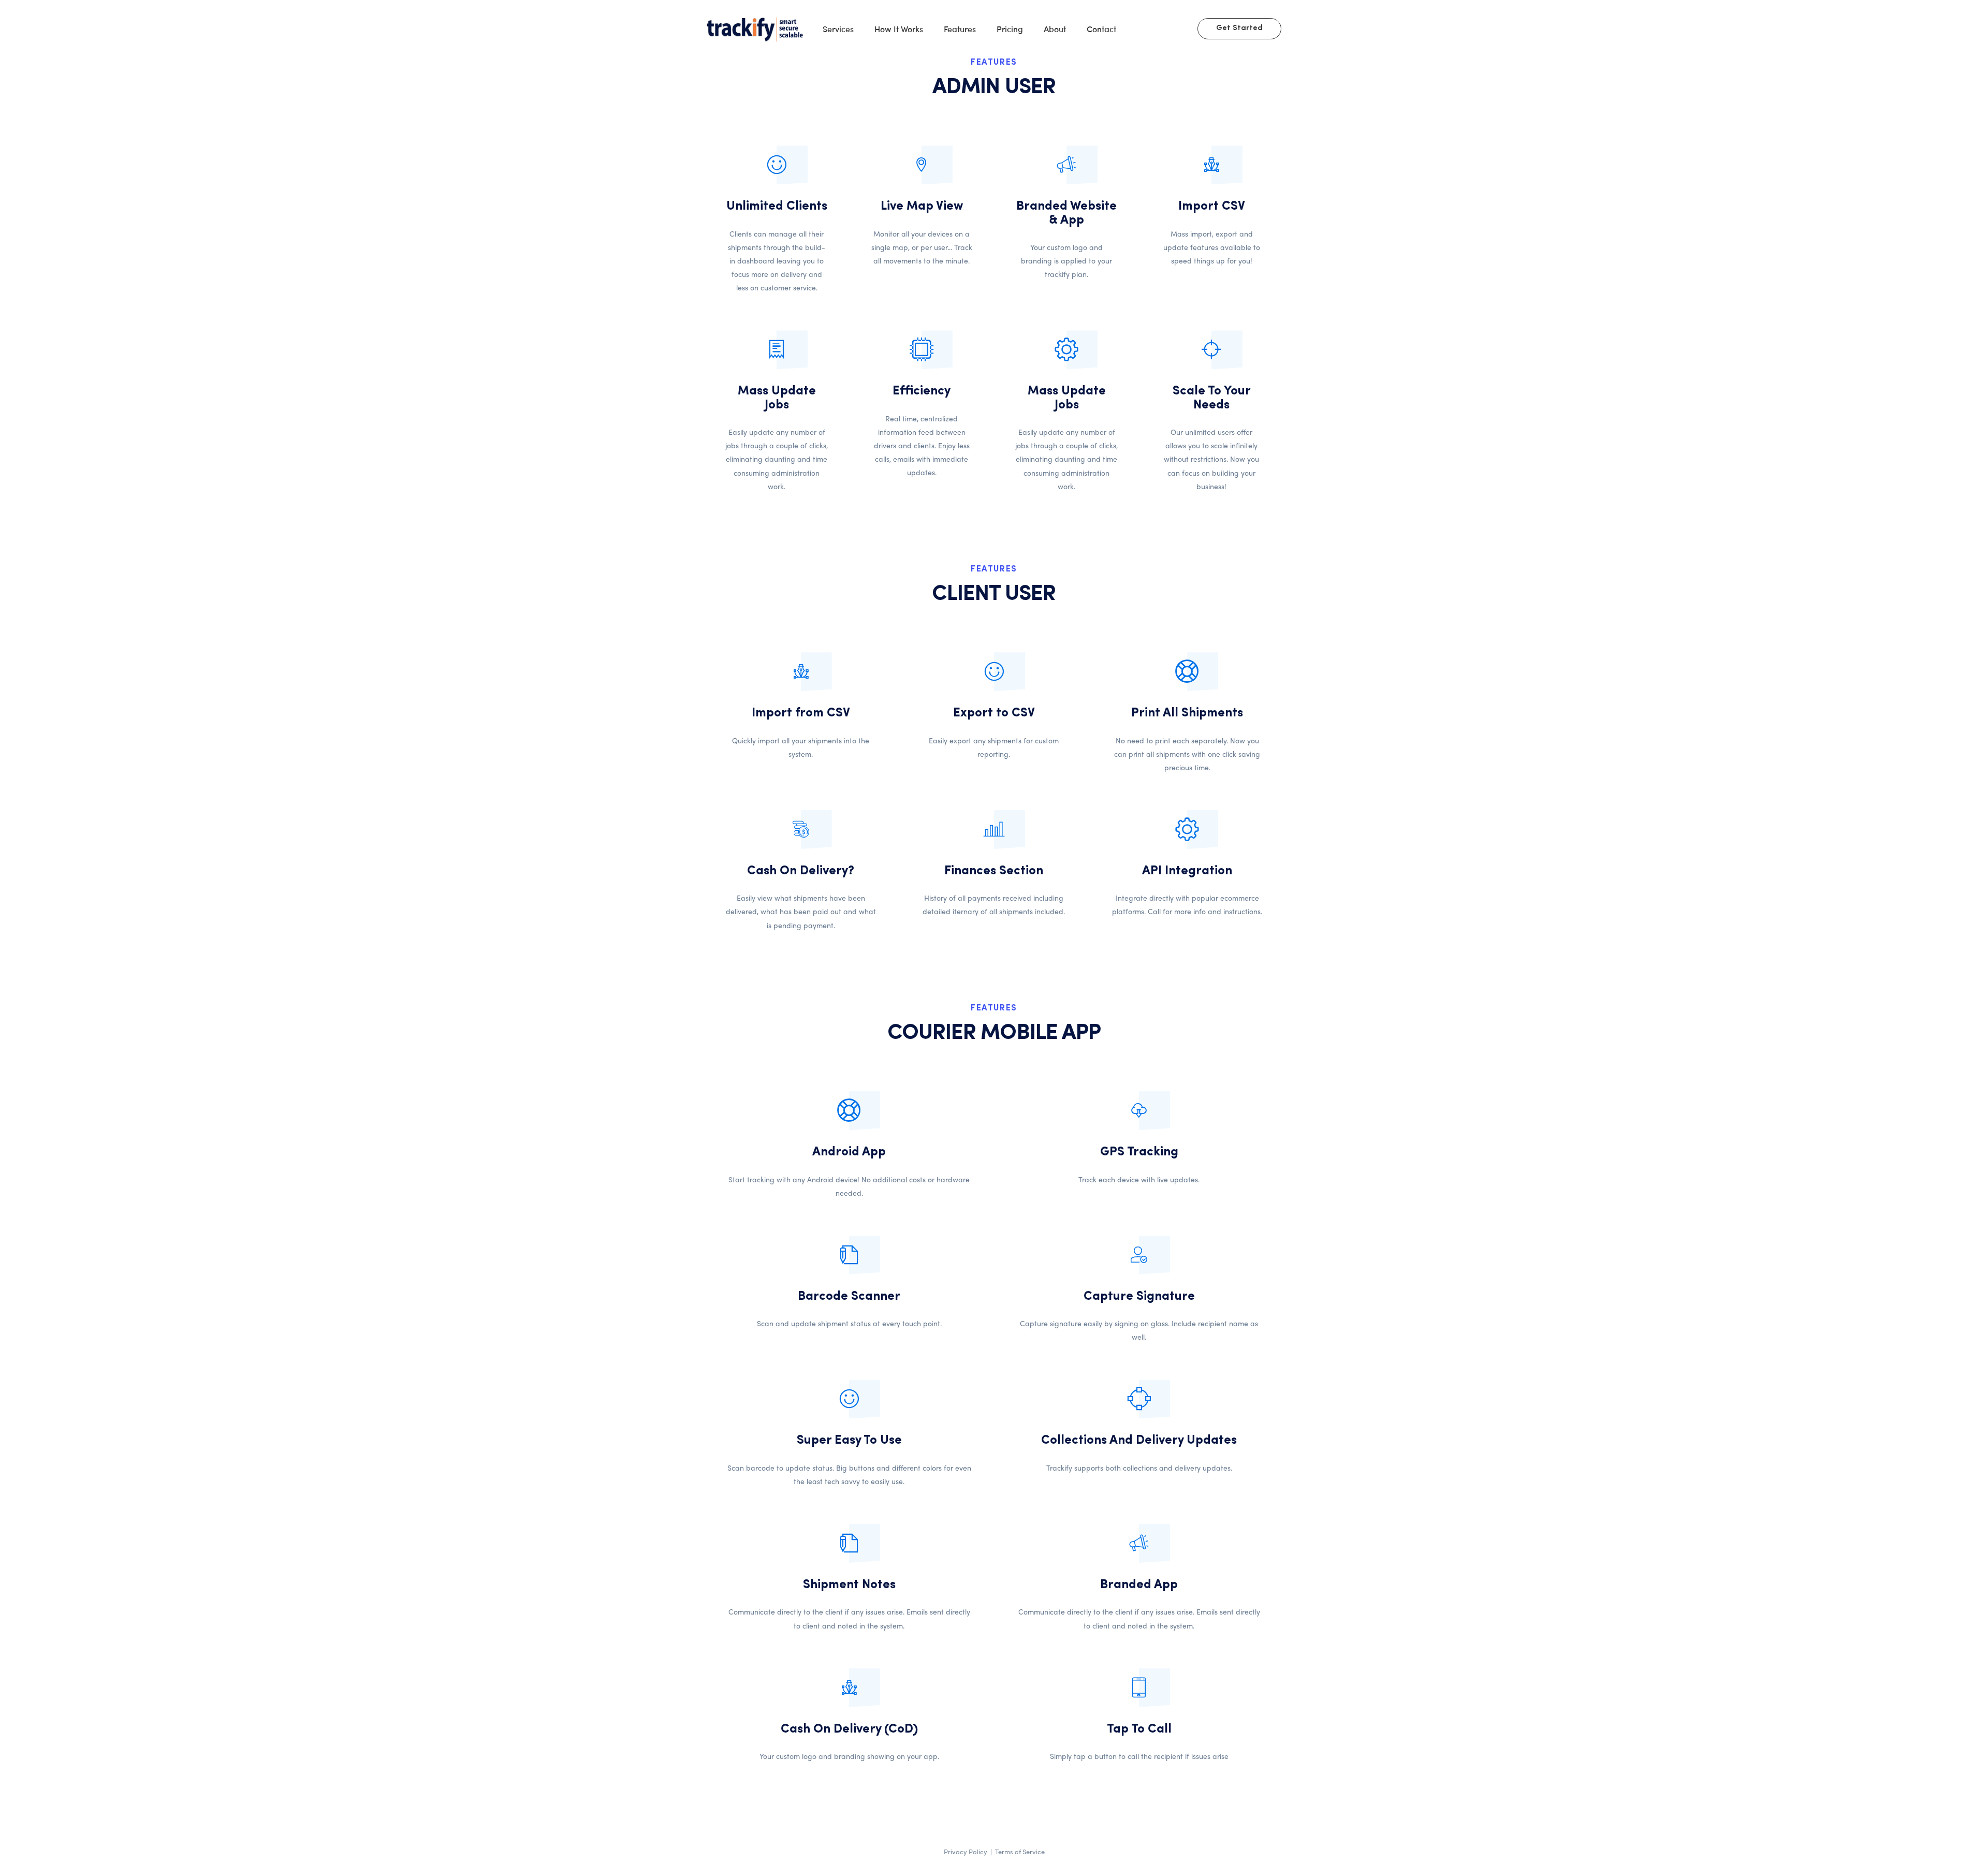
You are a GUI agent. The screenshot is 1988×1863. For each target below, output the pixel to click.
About (1055, 28)
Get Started (1239, 28)
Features (960, 28)
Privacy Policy (966, 1851)
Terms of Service (1020, 1851)
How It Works (899, 28)
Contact (1101, 28)
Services (838, 28)
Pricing (1010, 28)
